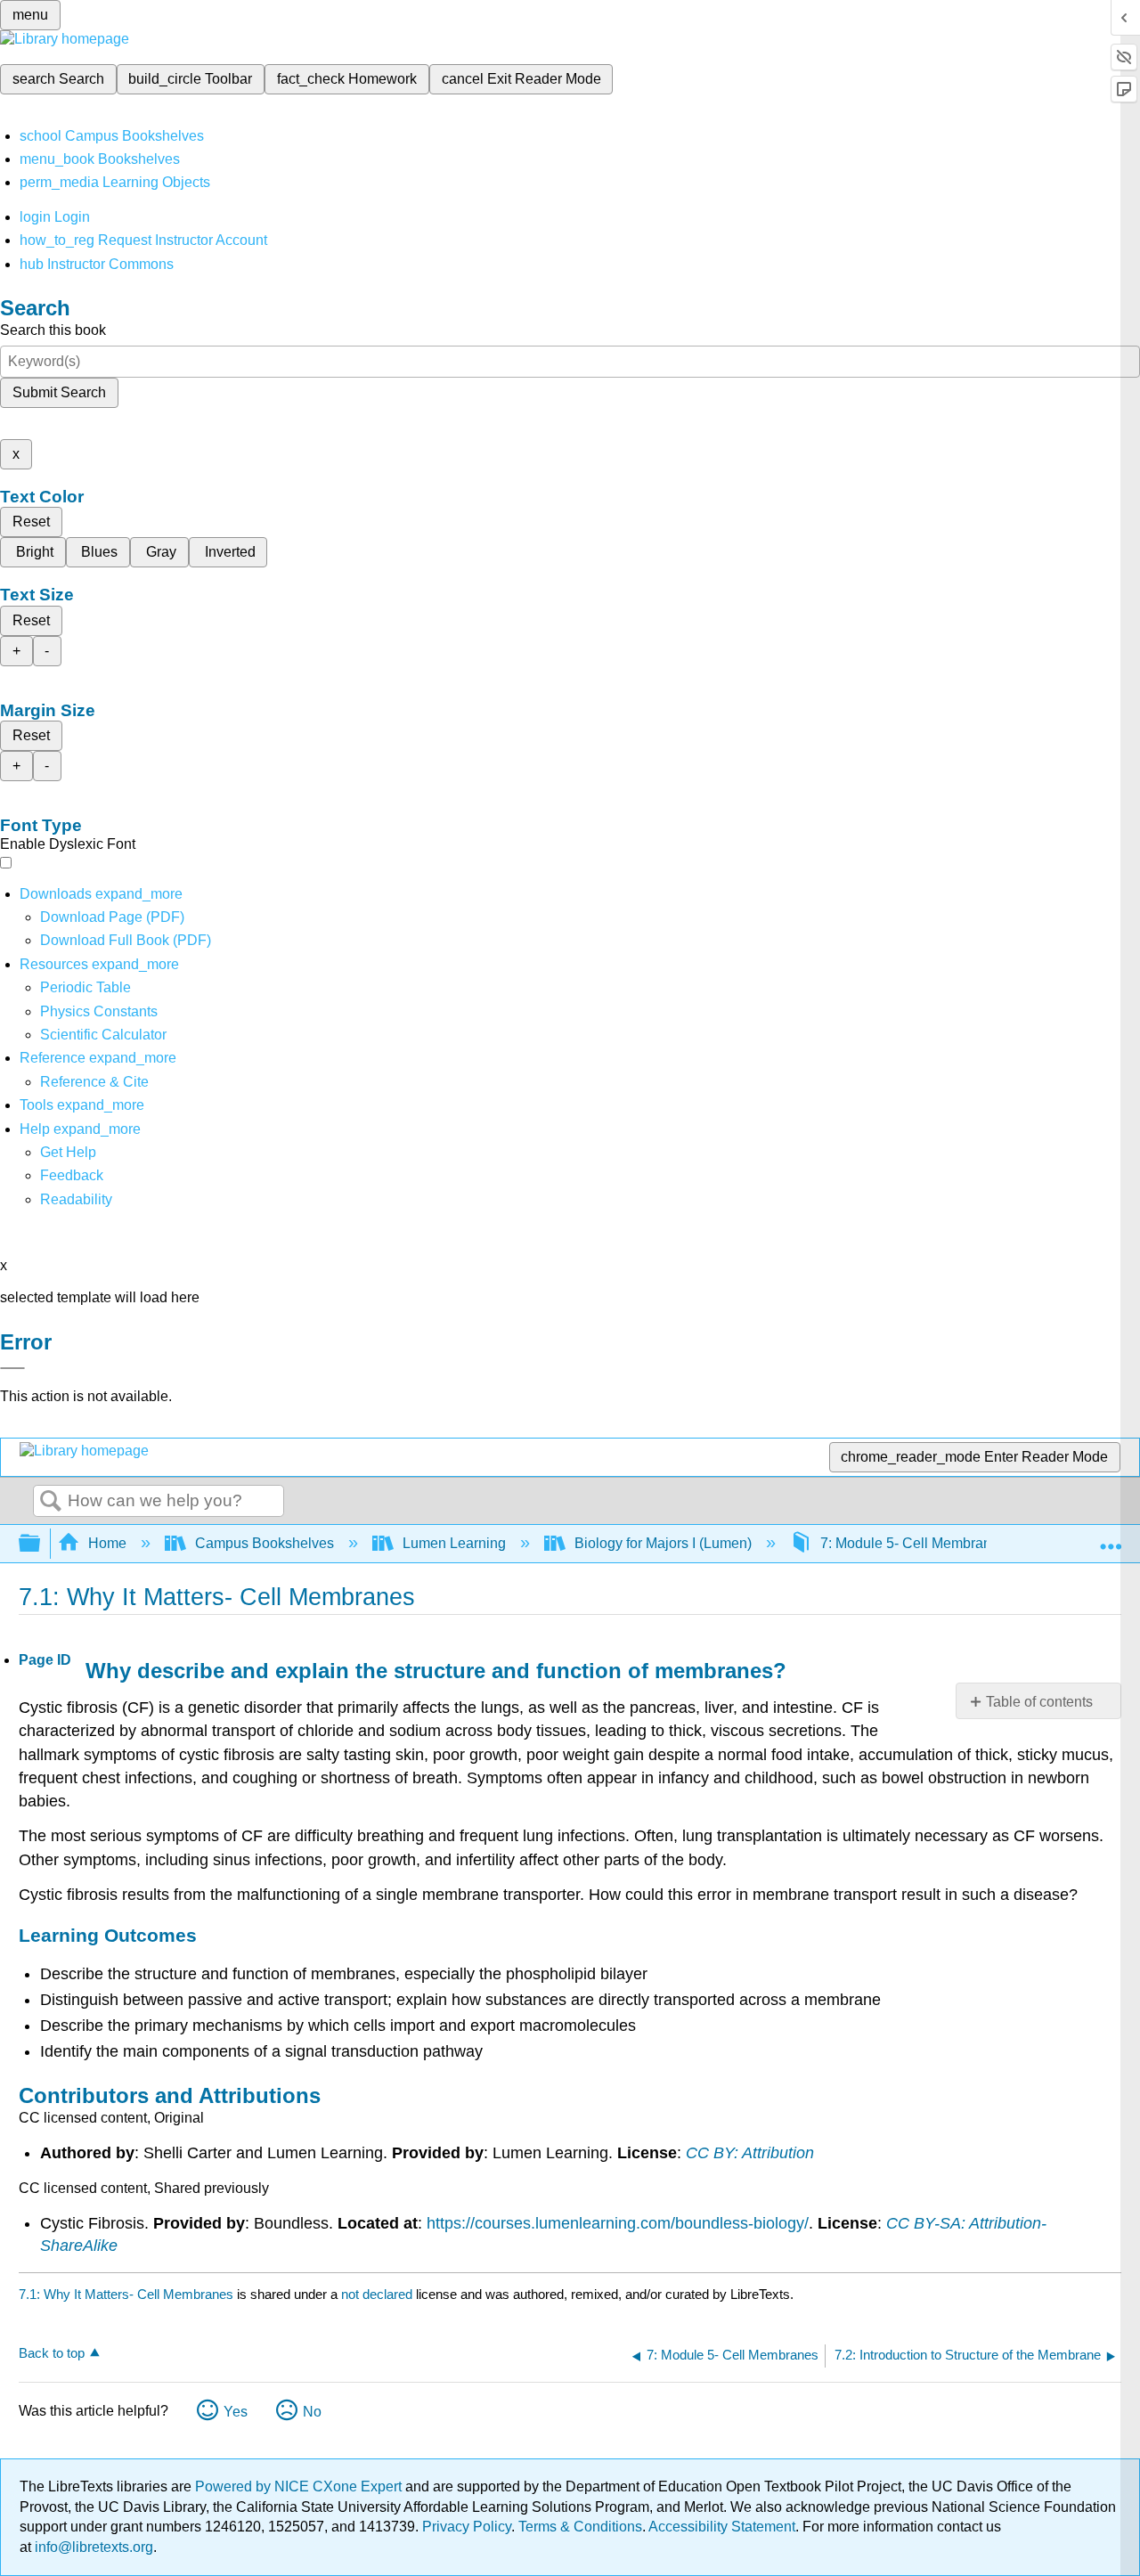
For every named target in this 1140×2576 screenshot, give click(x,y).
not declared (379, 2294)
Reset (31, 522)
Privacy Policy (467, 2527)
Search (51, 1502)
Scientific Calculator (103, 1035)
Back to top (52, 2353)
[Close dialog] (12, 1368)
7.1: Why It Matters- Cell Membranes (126, 2294)
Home (107, 1543)
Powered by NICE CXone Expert (300, 2486)
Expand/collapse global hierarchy (41, 1544)
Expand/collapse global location (1111, 1538)
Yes (236, 2412)
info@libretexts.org (92, 2547)
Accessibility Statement (722, 2527)
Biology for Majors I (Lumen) (663, 1543)
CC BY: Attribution (750, 2153)
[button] (72, 1175)
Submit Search (59, 392)
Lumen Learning (454, 1543)
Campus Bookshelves (265, 1543)
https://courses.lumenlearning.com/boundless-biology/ (618, 2223)
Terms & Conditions (580, 2527)
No (312, 2412)
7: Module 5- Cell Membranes (913, 1543)
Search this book (53, 330)
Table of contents (1039, 1702)
